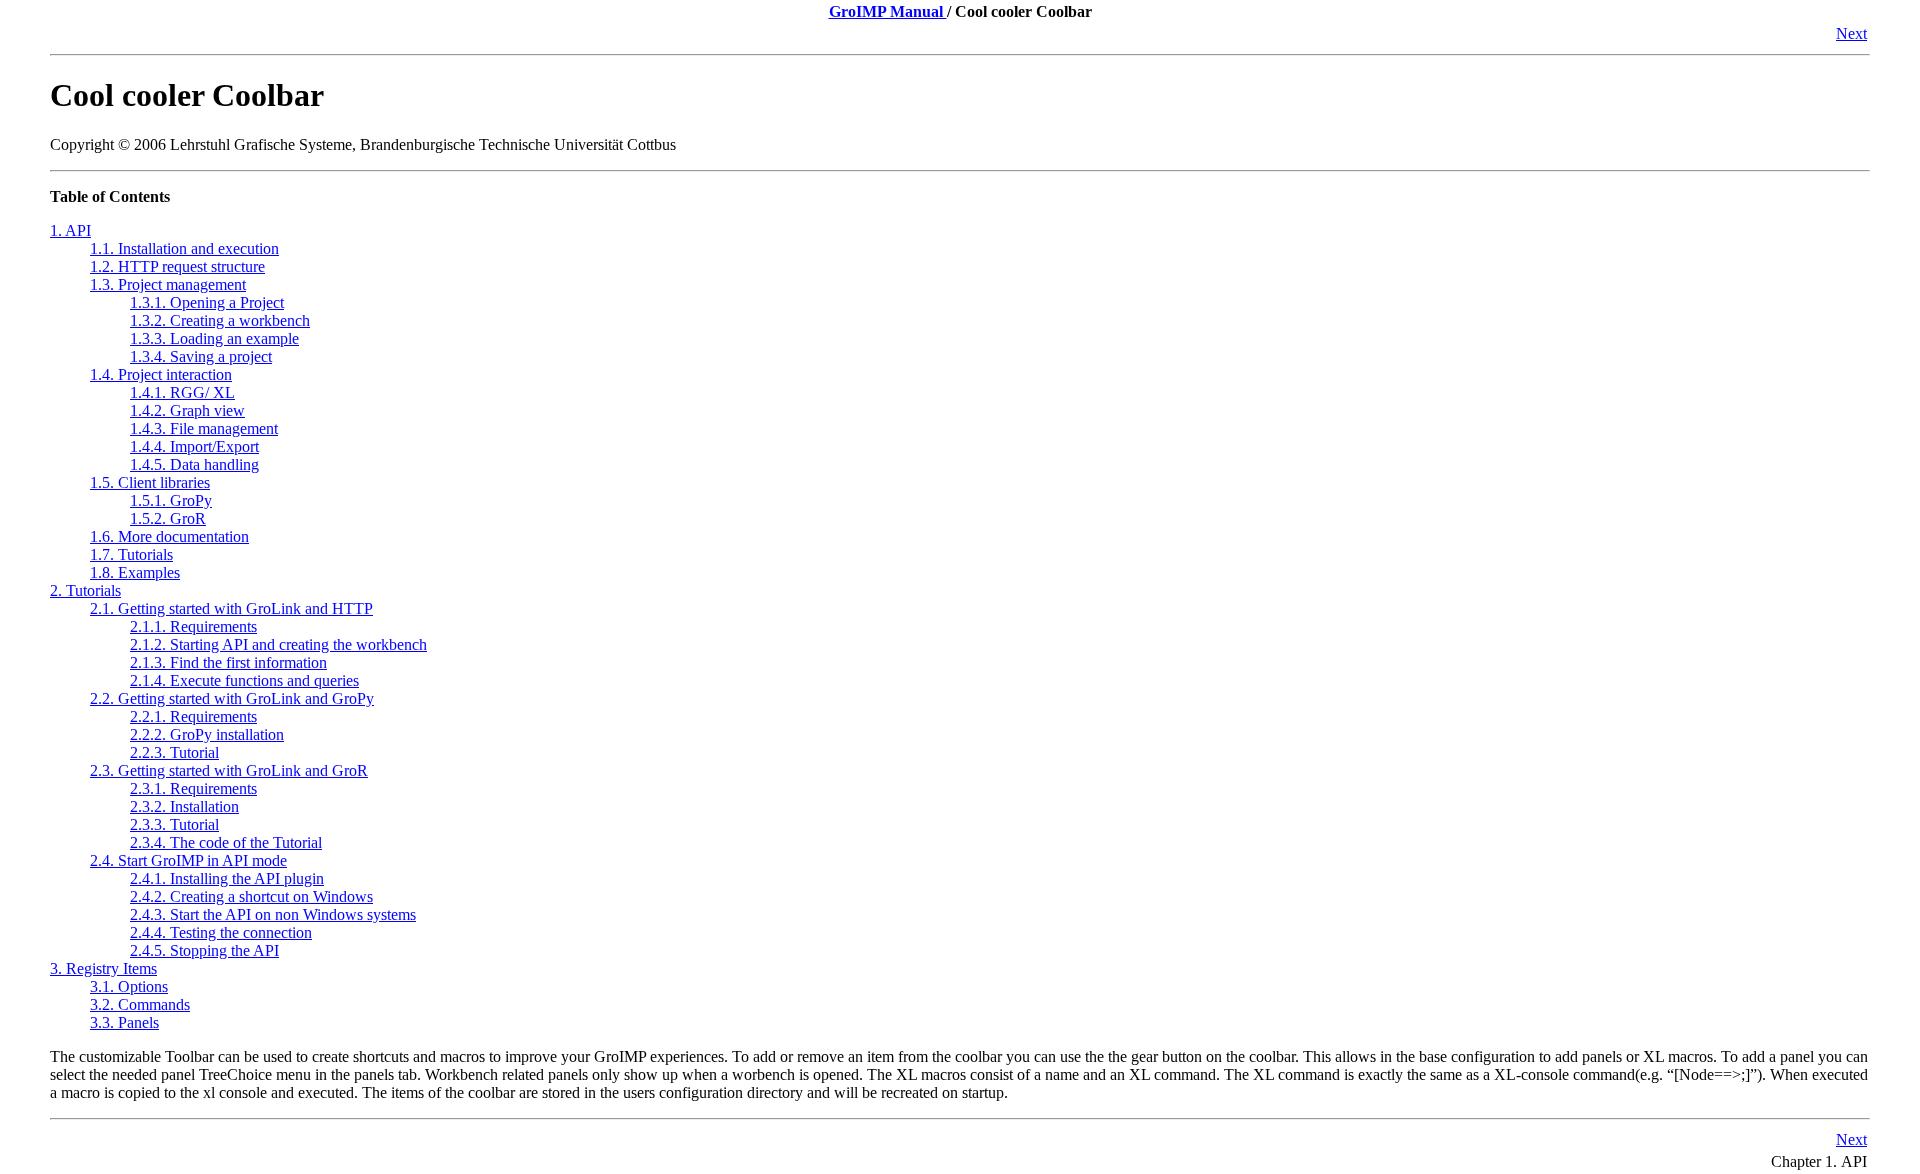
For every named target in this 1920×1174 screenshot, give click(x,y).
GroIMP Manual (888, 11)
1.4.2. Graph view (187, 410)
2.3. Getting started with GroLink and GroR (229, 770)
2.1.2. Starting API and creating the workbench (278, 644)
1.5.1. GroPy (171, 500)
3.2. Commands (140, 1004)
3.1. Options (129, 986)
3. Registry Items (103, 968)
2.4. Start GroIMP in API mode (188, 860)
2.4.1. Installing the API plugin (227, 878)
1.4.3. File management (204, 428)
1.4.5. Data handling (194, 464)
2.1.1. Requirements (193, 626)
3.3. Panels (124, 1022)
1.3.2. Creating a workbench (220, 320)
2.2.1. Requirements (193, 716)
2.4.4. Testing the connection (221, 932)
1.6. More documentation (169, 536)
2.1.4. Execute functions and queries (244, 680)
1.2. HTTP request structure (177, 266)
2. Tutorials (85, 590)
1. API (70, 230)
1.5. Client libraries (150, 482)
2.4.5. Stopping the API (204, 950)
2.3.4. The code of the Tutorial (226, 842)
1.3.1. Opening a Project (207, 302)
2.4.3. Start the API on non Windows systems (273, 914)
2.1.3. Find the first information (228, 662)
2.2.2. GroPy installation (207, 734)
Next (1851, 33)
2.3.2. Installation (184, 806)
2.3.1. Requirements (193, 788)
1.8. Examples (135, 572)
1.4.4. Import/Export (194, 446)
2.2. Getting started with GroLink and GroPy (232, 698)
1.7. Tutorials (131, 554)
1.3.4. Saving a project (201, 356)
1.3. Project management (168, 284)
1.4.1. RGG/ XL (182, 392)
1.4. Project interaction (161, 374)
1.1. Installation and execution (184, 248)
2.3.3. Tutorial (174, 824)
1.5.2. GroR (168, 518)
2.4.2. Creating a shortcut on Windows (251, 896)
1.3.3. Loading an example (214, 338)
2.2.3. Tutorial (174, 752)
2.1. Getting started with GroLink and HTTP (231, 608)
